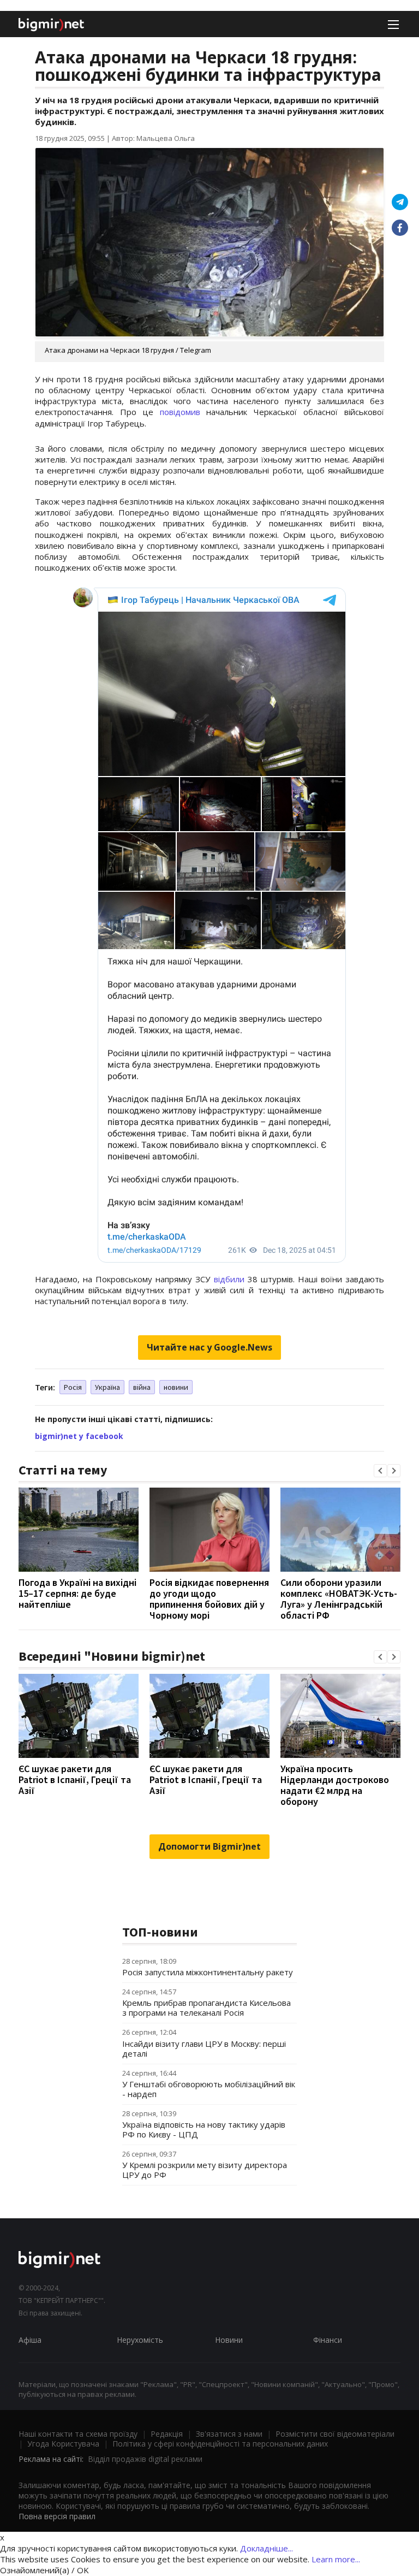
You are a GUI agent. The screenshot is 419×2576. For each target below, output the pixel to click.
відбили (229, 1279)
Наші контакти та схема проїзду (78, 2434)
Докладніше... (267, 2548)
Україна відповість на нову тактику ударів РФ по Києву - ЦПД (204, 2129)
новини (176, 1387)
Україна (107, 1387)
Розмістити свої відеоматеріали (335, 2434)
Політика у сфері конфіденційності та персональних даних (220, 2444)
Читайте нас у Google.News (209, 1347)
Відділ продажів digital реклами (145, 2459)
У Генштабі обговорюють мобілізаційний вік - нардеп (209, 2089)
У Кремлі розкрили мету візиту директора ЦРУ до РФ (205, 2170)
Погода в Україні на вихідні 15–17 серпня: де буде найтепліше (77, 1593)
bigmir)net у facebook (79, 1436)
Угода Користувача (63, 2444)
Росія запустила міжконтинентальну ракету (208, 1972)
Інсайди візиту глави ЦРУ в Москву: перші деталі (204, 2048)
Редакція (167, 2434)
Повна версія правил (57, 2516)
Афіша (30, 2340)
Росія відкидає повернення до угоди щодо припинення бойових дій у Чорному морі (209, 1599)
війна (142, 1387)
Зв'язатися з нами (229, 2434)
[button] (380, 1471)
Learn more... (336, 2559)
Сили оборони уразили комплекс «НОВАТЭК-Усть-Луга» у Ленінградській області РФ (339, 1599)
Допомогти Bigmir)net (209, 1846)
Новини (229, 2340)
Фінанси (328, 2340)
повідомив (180, 412)
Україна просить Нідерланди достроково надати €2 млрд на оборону (335, 1785)
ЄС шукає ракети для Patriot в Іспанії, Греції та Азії (75, 1779)
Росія (73, 1387)
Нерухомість (140, 2340)
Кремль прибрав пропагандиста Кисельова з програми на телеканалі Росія (206, 2007)
